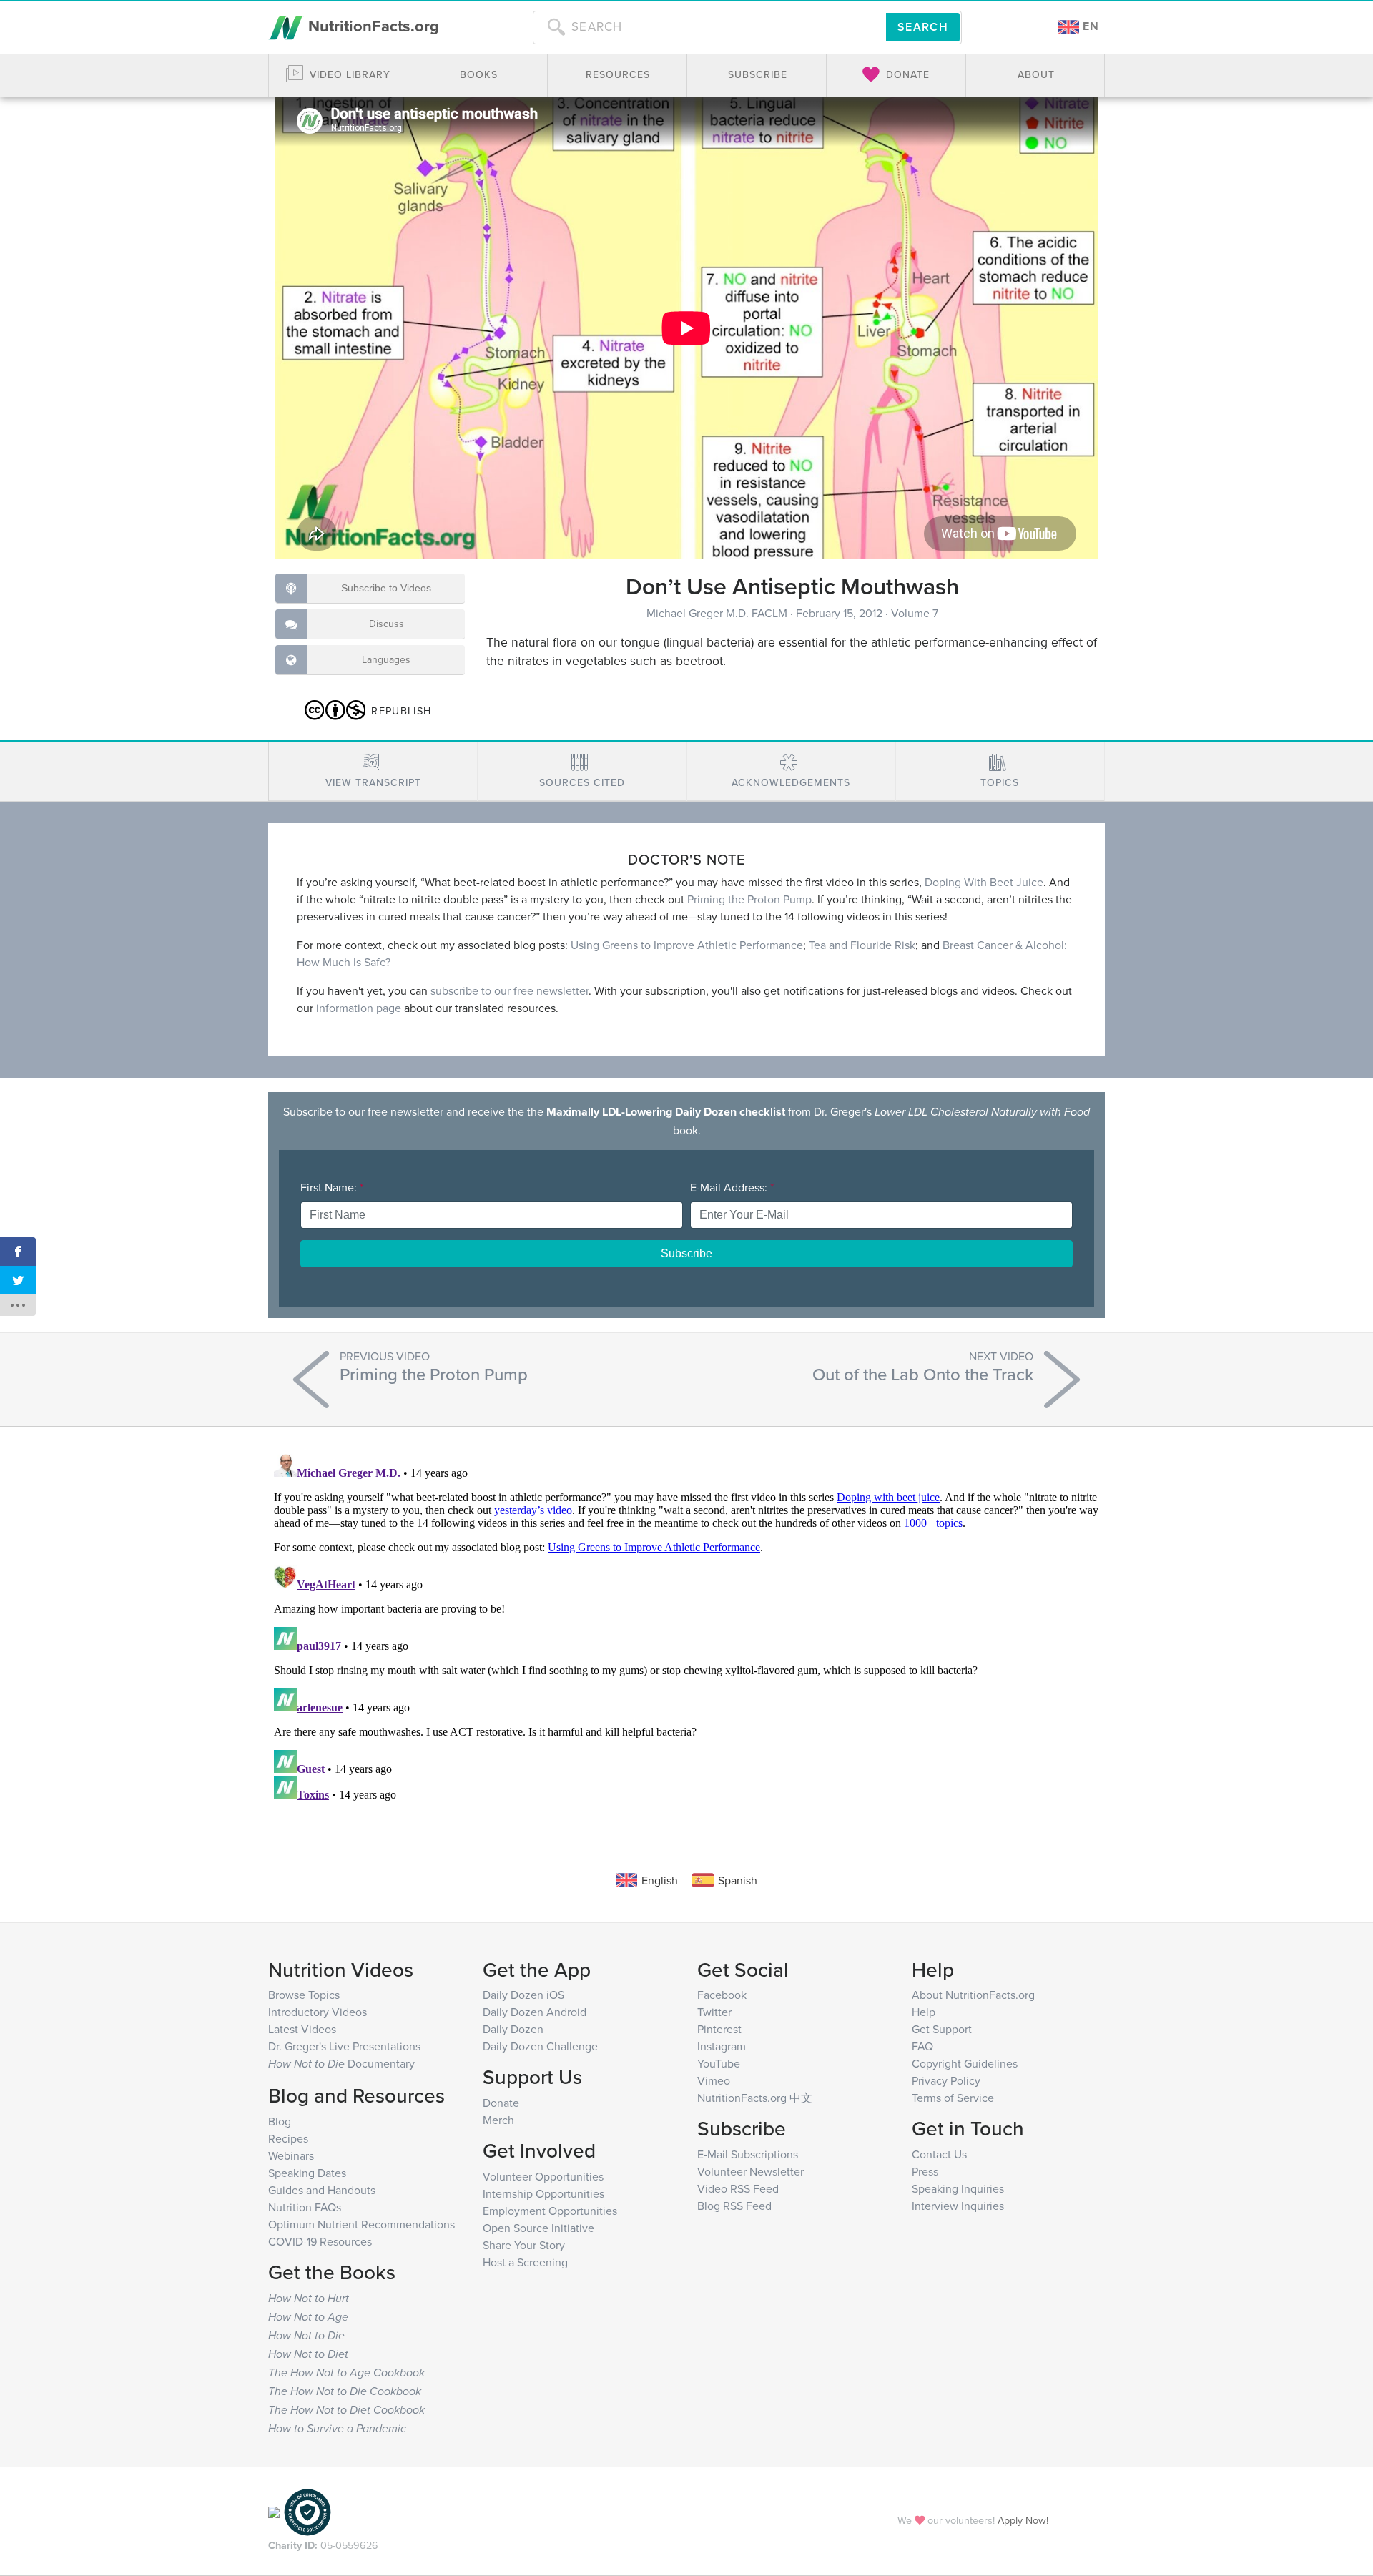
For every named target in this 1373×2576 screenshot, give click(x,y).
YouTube (719, 2063)
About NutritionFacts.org (973, 1995)
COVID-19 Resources (320, 2241)
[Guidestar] (274, 2511)
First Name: (332, 1187)
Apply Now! (1023, 2520)
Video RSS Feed (738, 2188)
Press (925, 2171)
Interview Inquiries (958, 2206)
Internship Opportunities (543, 2193)
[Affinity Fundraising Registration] (307, 2511)
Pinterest (719, 2029)
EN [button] (1089, 26)
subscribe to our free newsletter (510, 990)
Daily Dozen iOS (523, 1995)
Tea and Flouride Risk (862, 945)
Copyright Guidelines (965, 2063)
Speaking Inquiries (958, 2188)
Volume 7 (915, 613)
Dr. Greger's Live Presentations (344, 2046)
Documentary (341, 2063)
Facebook (722, 1995)
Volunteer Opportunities (543, 2176)
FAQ (922, 2046)
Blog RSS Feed (734, 2206)
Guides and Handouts (322, 2190)
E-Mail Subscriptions (748, 2154)
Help (924, 2012)
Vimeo (714, 2080)
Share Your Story (524, 2245)
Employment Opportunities (550, 2211)
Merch (498, 2120)
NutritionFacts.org (371, 26)
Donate (501, 2103)
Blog (280, 2121)
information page (359, 1008)
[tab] (373, 771)
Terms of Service (953, 2098)
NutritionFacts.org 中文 (755, 2098)
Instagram (722, 2046)
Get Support (942, 2029)
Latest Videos (302, 2029)
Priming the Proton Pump (749, 899)
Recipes (288, 2138)
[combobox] (709, 27)
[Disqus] (686, 1627)
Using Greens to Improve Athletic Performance (687, 945)
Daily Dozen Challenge (540, 2046)
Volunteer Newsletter (751, 2171)
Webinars (291, 2155)
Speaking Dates (307, 2173)
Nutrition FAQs (305, 2207)
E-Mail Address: (732, 1187)
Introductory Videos (318, 2012)
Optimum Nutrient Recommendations (361, 2224)
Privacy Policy (946, 2080)
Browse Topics (304, 1995)
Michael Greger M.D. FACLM (718, 613)
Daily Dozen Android (535, 2012)
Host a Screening (525, 2262)
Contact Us (939, 2154)
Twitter (714, 2012)
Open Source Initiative (538, 2228)
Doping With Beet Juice (984, 882)
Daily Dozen (513, 2029)
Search (923, 27)
